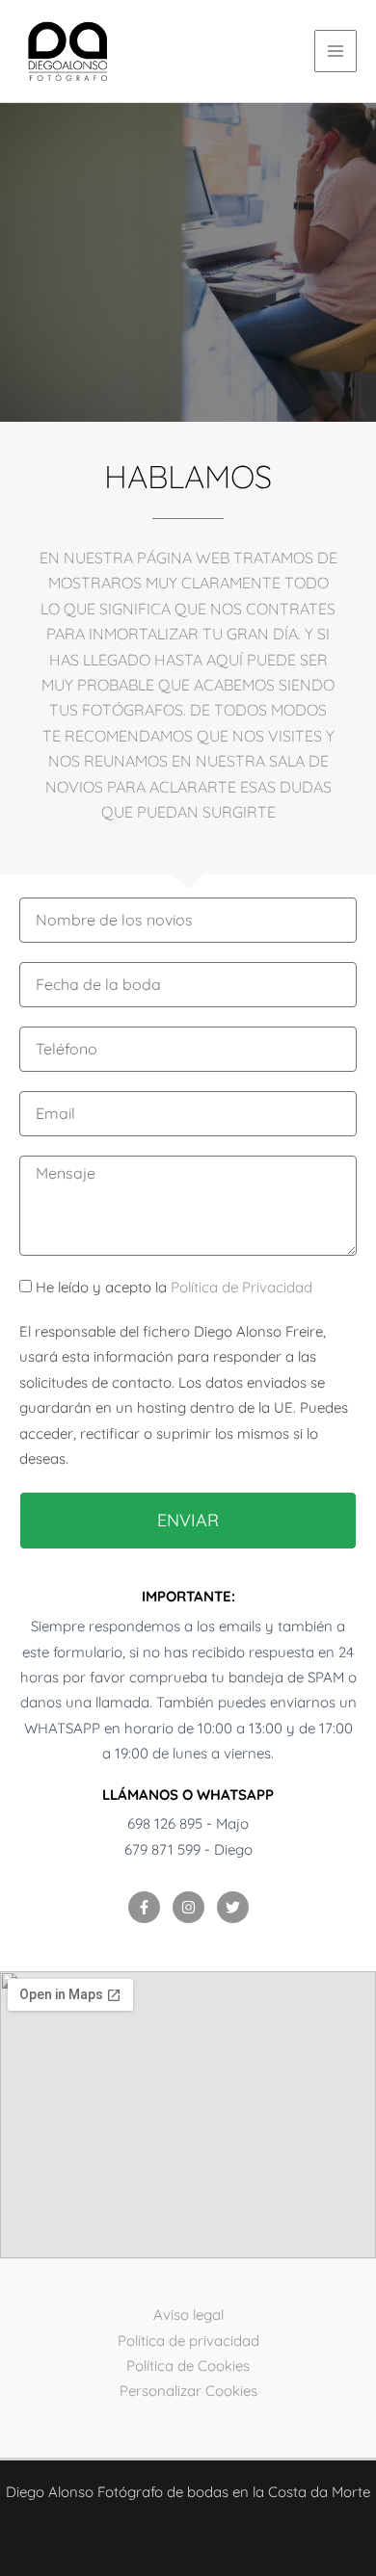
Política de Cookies (188, 2366)
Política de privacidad (188, 2341)
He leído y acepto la (174, 1287)
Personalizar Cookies (188, 2391)
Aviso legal (188, 2315)
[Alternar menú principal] (336, 52)
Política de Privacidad (242, 1287)
